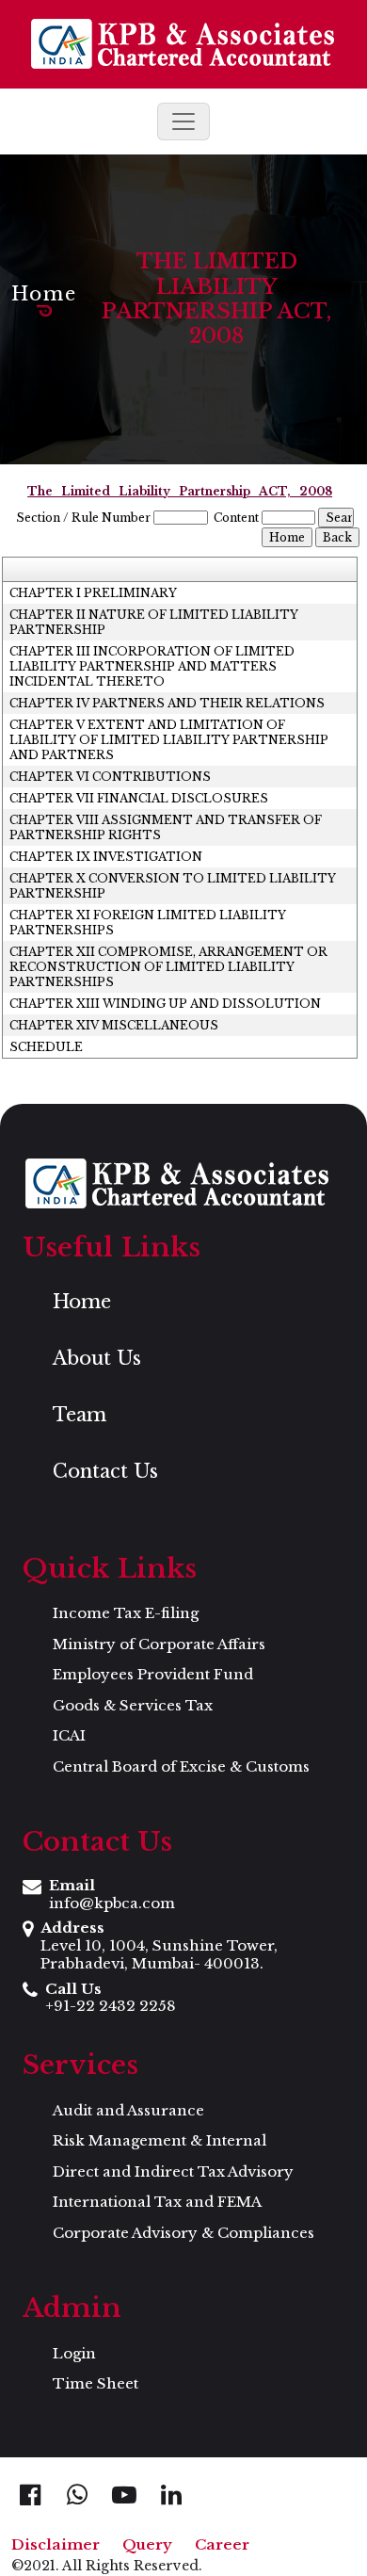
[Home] (183, 44)
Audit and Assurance (128, 2110)
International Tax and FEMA (157, 2202)
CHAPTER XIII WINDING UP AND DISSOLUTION (165, 1004)
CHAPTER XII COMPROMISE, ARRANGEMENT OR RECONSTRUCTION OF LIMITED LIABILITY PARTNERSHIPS (168, 967)
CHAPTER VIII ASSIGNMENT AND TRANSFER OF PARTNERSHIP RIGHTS (166, 827)
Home (44, 294)
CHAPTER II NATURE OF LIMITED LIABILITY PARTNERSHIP (154, 622)
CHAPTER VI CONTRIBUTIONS (110, 777)
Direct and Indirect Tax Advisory (173, 2171)
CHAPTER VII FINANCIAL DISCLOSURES (139, 798)
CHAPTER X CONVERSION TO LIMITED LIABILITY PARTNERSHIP (173, 886)
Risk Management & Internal (160, 2140)
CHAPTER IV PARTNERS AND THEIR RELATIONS (167, 703)
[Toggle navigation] (183, 122)
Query (147, 2544)
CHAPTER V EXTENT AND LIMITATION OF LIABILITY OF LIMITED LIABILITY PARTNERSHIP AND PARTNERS (169, 740)
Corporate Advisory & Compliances (183, 2233)
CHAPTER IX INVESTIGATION (106, 857)
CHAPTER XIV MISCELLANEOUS (114, 1025)
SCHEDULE (46, 1047)
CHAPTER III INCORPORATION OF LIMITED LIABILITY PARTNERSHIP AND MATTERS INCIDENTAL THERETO (152, 666)
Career (222, 2544)
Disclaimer (56, 2544)
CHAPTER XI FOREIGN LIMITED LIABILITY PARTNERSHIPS (148, 923)
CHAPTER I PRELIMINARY (93, 593)
